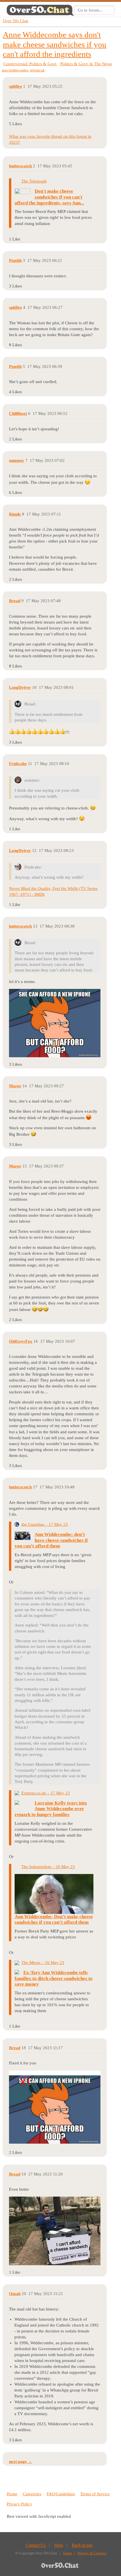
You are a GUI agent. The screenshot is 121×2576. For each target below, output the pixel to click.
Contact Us (36, 2545)
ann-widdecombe (15, 70)
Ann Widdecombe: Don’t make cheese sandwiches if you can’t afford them (54, 1920)
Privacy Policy (19, 2504)
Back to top (82, 2545)
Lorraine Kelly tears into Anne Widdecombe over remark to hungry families (51, 1809)
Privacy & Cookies (92, 2553)
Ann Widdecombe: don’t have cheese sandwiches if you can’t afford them (51, 1540)
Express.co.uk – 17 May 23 (46, 1793)
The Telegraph (34, 181)
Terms (67, 2553)
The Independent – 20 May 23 (48, 1867)
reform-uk (37, 70)
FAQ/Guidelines (61, 2494)
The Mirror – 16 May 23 (43, 1963)
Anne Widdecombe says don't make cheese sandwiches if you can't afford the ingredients (55, 44)
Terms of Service (95, 2494)
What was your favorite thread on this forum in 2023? (50, 139)
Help (59, 2545)
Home (12, 2494)
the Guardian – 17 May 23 (45, 1524)
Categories (32, 2494)
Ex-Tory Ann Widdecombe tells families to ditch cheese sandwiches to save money (54, 1978)
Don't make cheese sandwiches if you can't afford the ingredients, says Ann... (49, 197)
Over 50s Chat (15, 21)
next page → (21, 2462)
